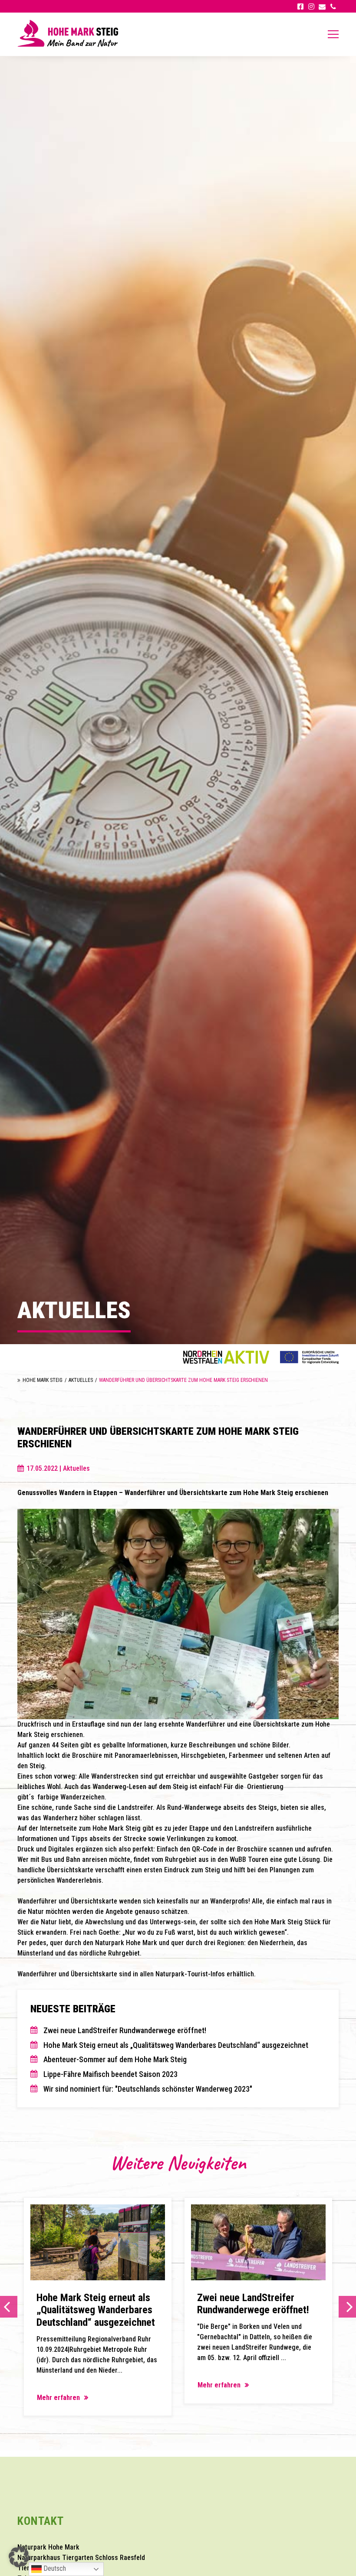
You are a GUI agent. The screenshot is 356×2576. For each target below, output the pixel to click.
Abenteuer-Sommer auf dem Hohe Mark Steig (115, 2059)
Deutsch (54, 2568)
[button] (19, 2557)
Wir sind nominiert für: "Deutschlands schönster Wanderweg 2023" (148, 2089)
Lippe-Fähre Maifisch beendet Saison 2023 (110, 2074)
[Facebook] (300, 6)
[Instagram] (311, 6)
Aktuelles (81, 1380)
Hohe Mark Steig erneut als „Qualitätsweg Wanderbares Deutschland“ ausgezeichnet (176, 2045)
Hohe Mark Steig (43, 1380)
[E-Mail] (322, 6)
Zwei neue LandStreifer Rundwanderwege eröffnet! (125, 2030)
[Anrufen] (333, 6)
